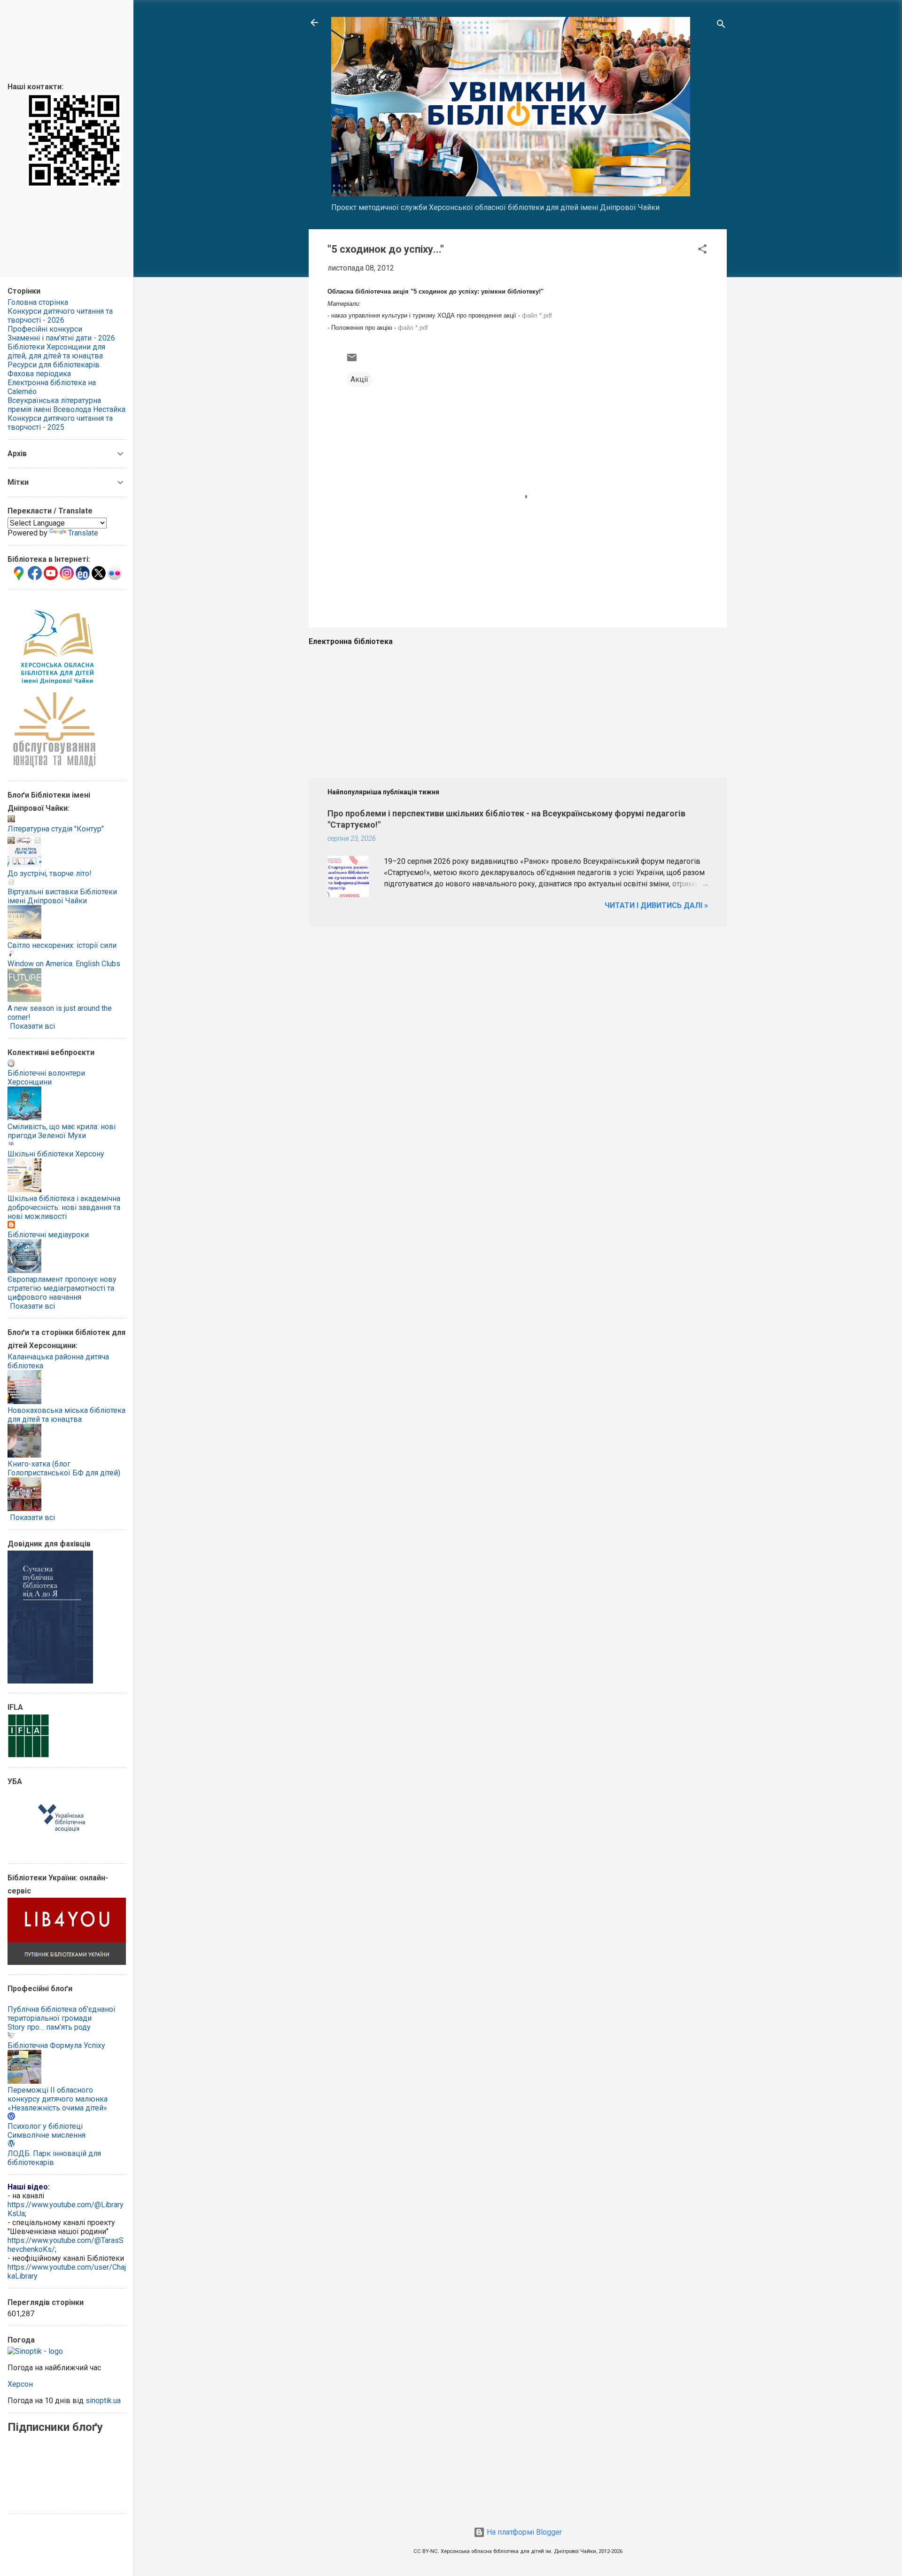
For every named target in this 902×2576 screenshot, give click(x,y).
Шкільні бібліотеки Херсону (56, 1154)
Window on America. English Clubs (64, 964)
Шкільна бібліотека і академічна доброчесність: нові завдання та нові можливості (64, 1207)
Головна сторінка (38, 302)
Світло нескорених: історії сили (62, 945)
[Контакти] (74, 185)
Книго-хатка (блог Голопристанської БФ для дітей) (64, 1468)
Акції (359, 379)
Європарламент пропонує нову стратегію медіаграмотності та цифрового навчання (62, 1288)
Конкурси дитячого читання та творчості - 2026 (60, 316)
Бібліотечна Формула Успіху (56, 2045)
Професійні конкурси (45, 329)
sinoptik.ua (103, 2401)
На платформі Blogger (523, 2532)
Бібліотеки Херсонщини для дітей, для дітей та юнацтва (56, 351)
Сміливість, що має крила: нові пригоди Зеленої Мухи (62, 1131)
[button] (702, 251)
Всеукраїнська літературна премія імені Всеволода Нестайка (66, 405)
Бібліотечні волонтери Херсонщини (46, 1078)
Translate (83, 533)
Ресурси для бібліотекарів (54, 365)
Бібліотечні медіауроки (48, 1235)
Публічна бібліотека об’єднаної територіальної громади (62, 2014)
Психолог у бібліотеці (45, 2126)
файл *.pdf (537, 315)
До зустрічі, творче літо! (50, 873)
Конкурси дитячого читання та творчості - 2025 (60, 423)
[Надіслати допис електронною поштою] (352, 361)
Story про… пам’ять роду (49, 2027)
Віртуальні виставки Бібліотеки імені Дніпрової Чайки (62, 896)
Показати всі (32, 1026)
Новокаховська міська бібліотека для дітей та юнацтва (66, 1415)
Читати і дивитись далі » (656, 905)
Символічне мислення (47, 2135)
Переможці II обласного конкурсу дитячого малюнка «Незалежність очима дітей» (58, 2099)
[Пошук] (721, 26)
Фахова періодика (39, 374)
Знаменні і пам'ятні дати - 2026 (61, 338)
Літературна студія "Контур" (56, 829)
